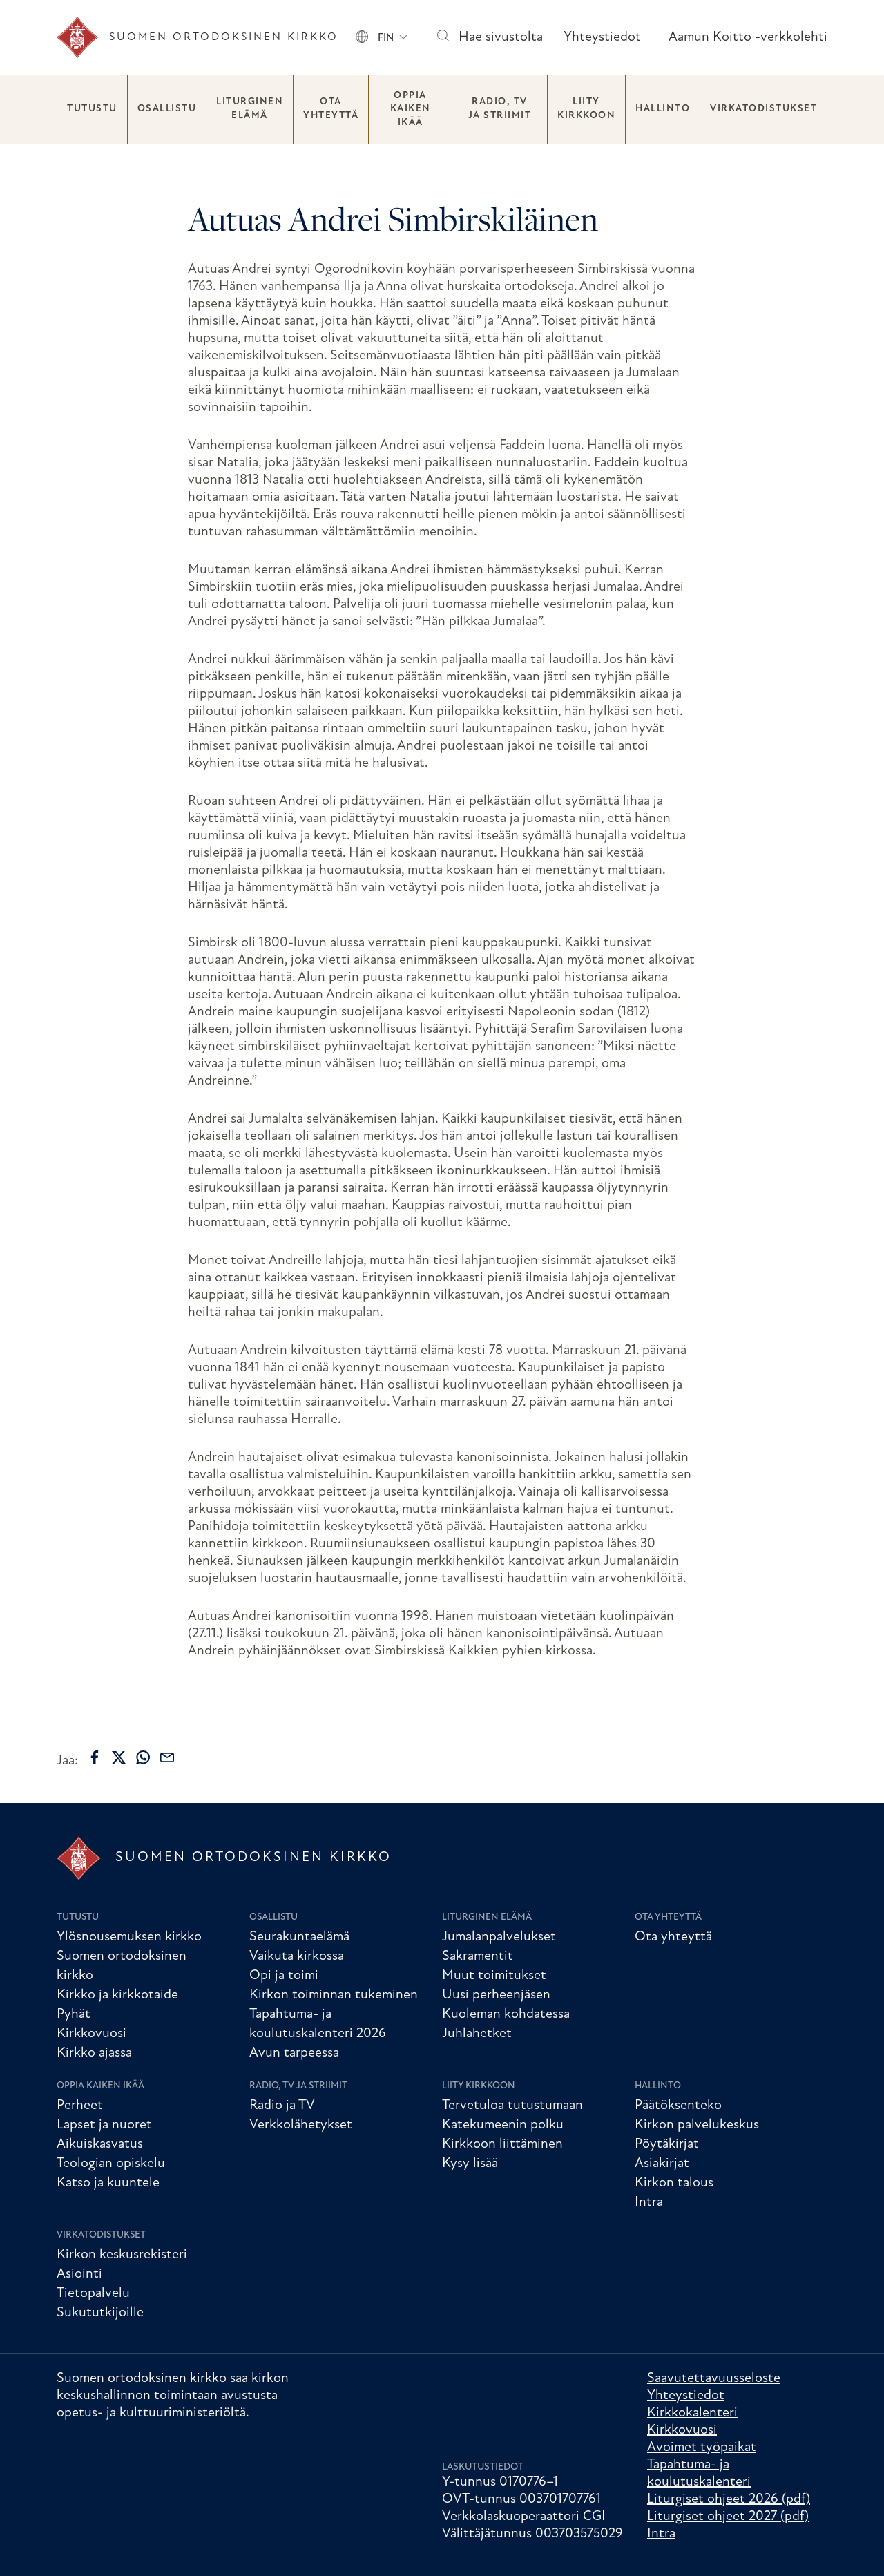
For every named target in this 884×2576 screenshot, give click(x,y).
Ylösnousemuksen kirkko (129, 1937)
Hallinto (663, 109)
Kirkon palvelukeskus (697, 2125)
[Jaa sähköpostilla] (167, 1757)
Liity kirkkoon (586, 109)
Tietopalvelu (93, 2293)
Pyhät (74, 2014)
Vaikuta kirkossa (297, 1956)
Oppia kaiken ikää (411, 109)
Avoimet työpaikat (702, 2448)
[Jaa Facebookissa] (95, 1757)
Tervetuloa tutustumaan (512, 2106)
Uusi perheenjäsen (496, 1995)
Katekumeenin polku (503, 2125)
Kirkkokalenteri (692, 2413)
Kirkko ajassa (94, 2053)
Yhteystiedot (602, 37)
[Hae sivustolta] (442, 38)
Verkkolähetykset (301, 2125)
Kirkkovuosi (92, 2034)
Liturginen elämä (250, 109)
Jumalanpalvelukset (499, 1937)
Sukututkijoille (100, 2313)
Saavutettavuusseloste (714, 2378)
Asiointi (79, 2274)
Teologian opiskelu (111, 2164)
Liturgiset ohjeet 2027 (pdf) (728, 2517)
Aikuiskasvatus (100, 2144)
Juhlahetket (477, 2034)
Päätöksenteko (678, 2106)
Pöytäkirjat (667, 2144)
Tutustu (92, 109)
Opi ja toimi (284, 1976)
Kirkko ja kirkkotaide (117, 1995)
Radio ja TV (282, 2106)
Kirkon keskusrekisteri (122, 2255)
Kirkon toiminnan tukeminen (334, 1995)
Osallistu (167, 109)
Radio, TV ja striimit (500, 109)
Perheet (80, 2106)
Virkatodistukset (763, 109)
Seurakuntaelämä (299, 1937)
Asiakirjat (662, 2164)
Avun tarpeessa (294, 2053)
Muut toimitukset (494, 1976)
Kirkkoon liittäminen (502, 2144)
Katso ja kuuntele (108, 2183)
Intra (649, 2202)
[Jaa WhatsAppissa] (143, 1757)
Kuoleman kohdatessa (506, 2014)
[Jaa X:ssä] (119, 1757)
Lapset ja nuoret (104, 2125)
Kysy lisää (470, 2164)
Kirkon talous (674, 2183)
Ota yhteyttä (331, 109)
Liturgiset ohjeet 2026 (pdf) (729, 2499)
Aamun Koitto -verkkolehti (748, 37)
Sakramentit (478, 1956)
